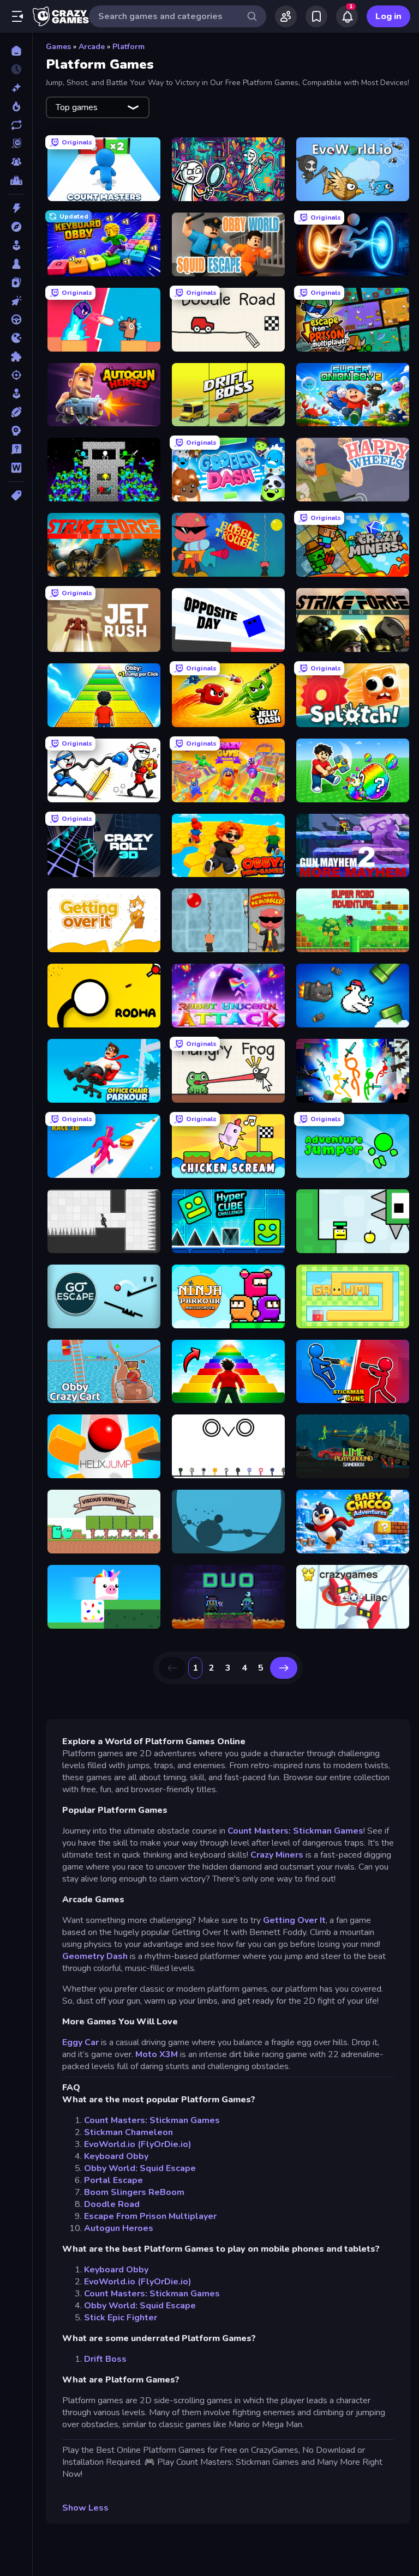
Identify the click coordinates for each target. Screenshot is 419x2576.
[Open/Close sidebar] (17, 16)
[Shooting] (16, 375)
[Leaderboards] (16, 180)
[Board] (16, 264)
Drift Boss (105, 2359)
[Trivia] (16, 449)
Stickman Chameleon (128, 2132)
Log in (388, 16)
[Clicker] (16, 301)
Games (58, 47)
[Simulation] (16, 394)
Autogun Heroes (119, 2228)
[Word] (16, 468)
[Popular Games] (16, 106)
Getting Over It (294, 1920)
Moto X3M (157, 2054)
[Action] (16, 208)
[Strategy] (16, 431)
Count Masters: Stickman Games (295, 1831)
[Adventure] (16, 227)
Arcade (92, 47)
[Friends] (286, 16)
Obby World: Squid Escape (140, 2168)
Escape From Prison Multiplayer (150, 2216)
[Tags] (16, 495)
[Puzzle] (16, 356)
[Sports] (16, 412)
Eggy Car (80, 2042)
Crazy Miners (277, 1855)
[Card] (16, 282)
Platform (128, 47)
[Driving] (16, 319)
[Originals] (16, 143)
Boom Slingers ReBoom (134, 2192)
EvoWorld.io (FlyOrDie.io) (138, 2144)
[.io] (16, 338)
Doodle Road (112, 2204)
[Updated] (16, 125)
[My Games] (316, 16)
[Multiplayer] (16, 162)
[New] (16, 88)
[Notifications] (347, 16)
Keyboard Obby (116, 2156)
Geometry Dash (95, 1956)
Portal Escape (113, 2180)
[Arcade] (16, 245)
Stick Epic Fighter (121, 2318)
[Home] (16, 51)
